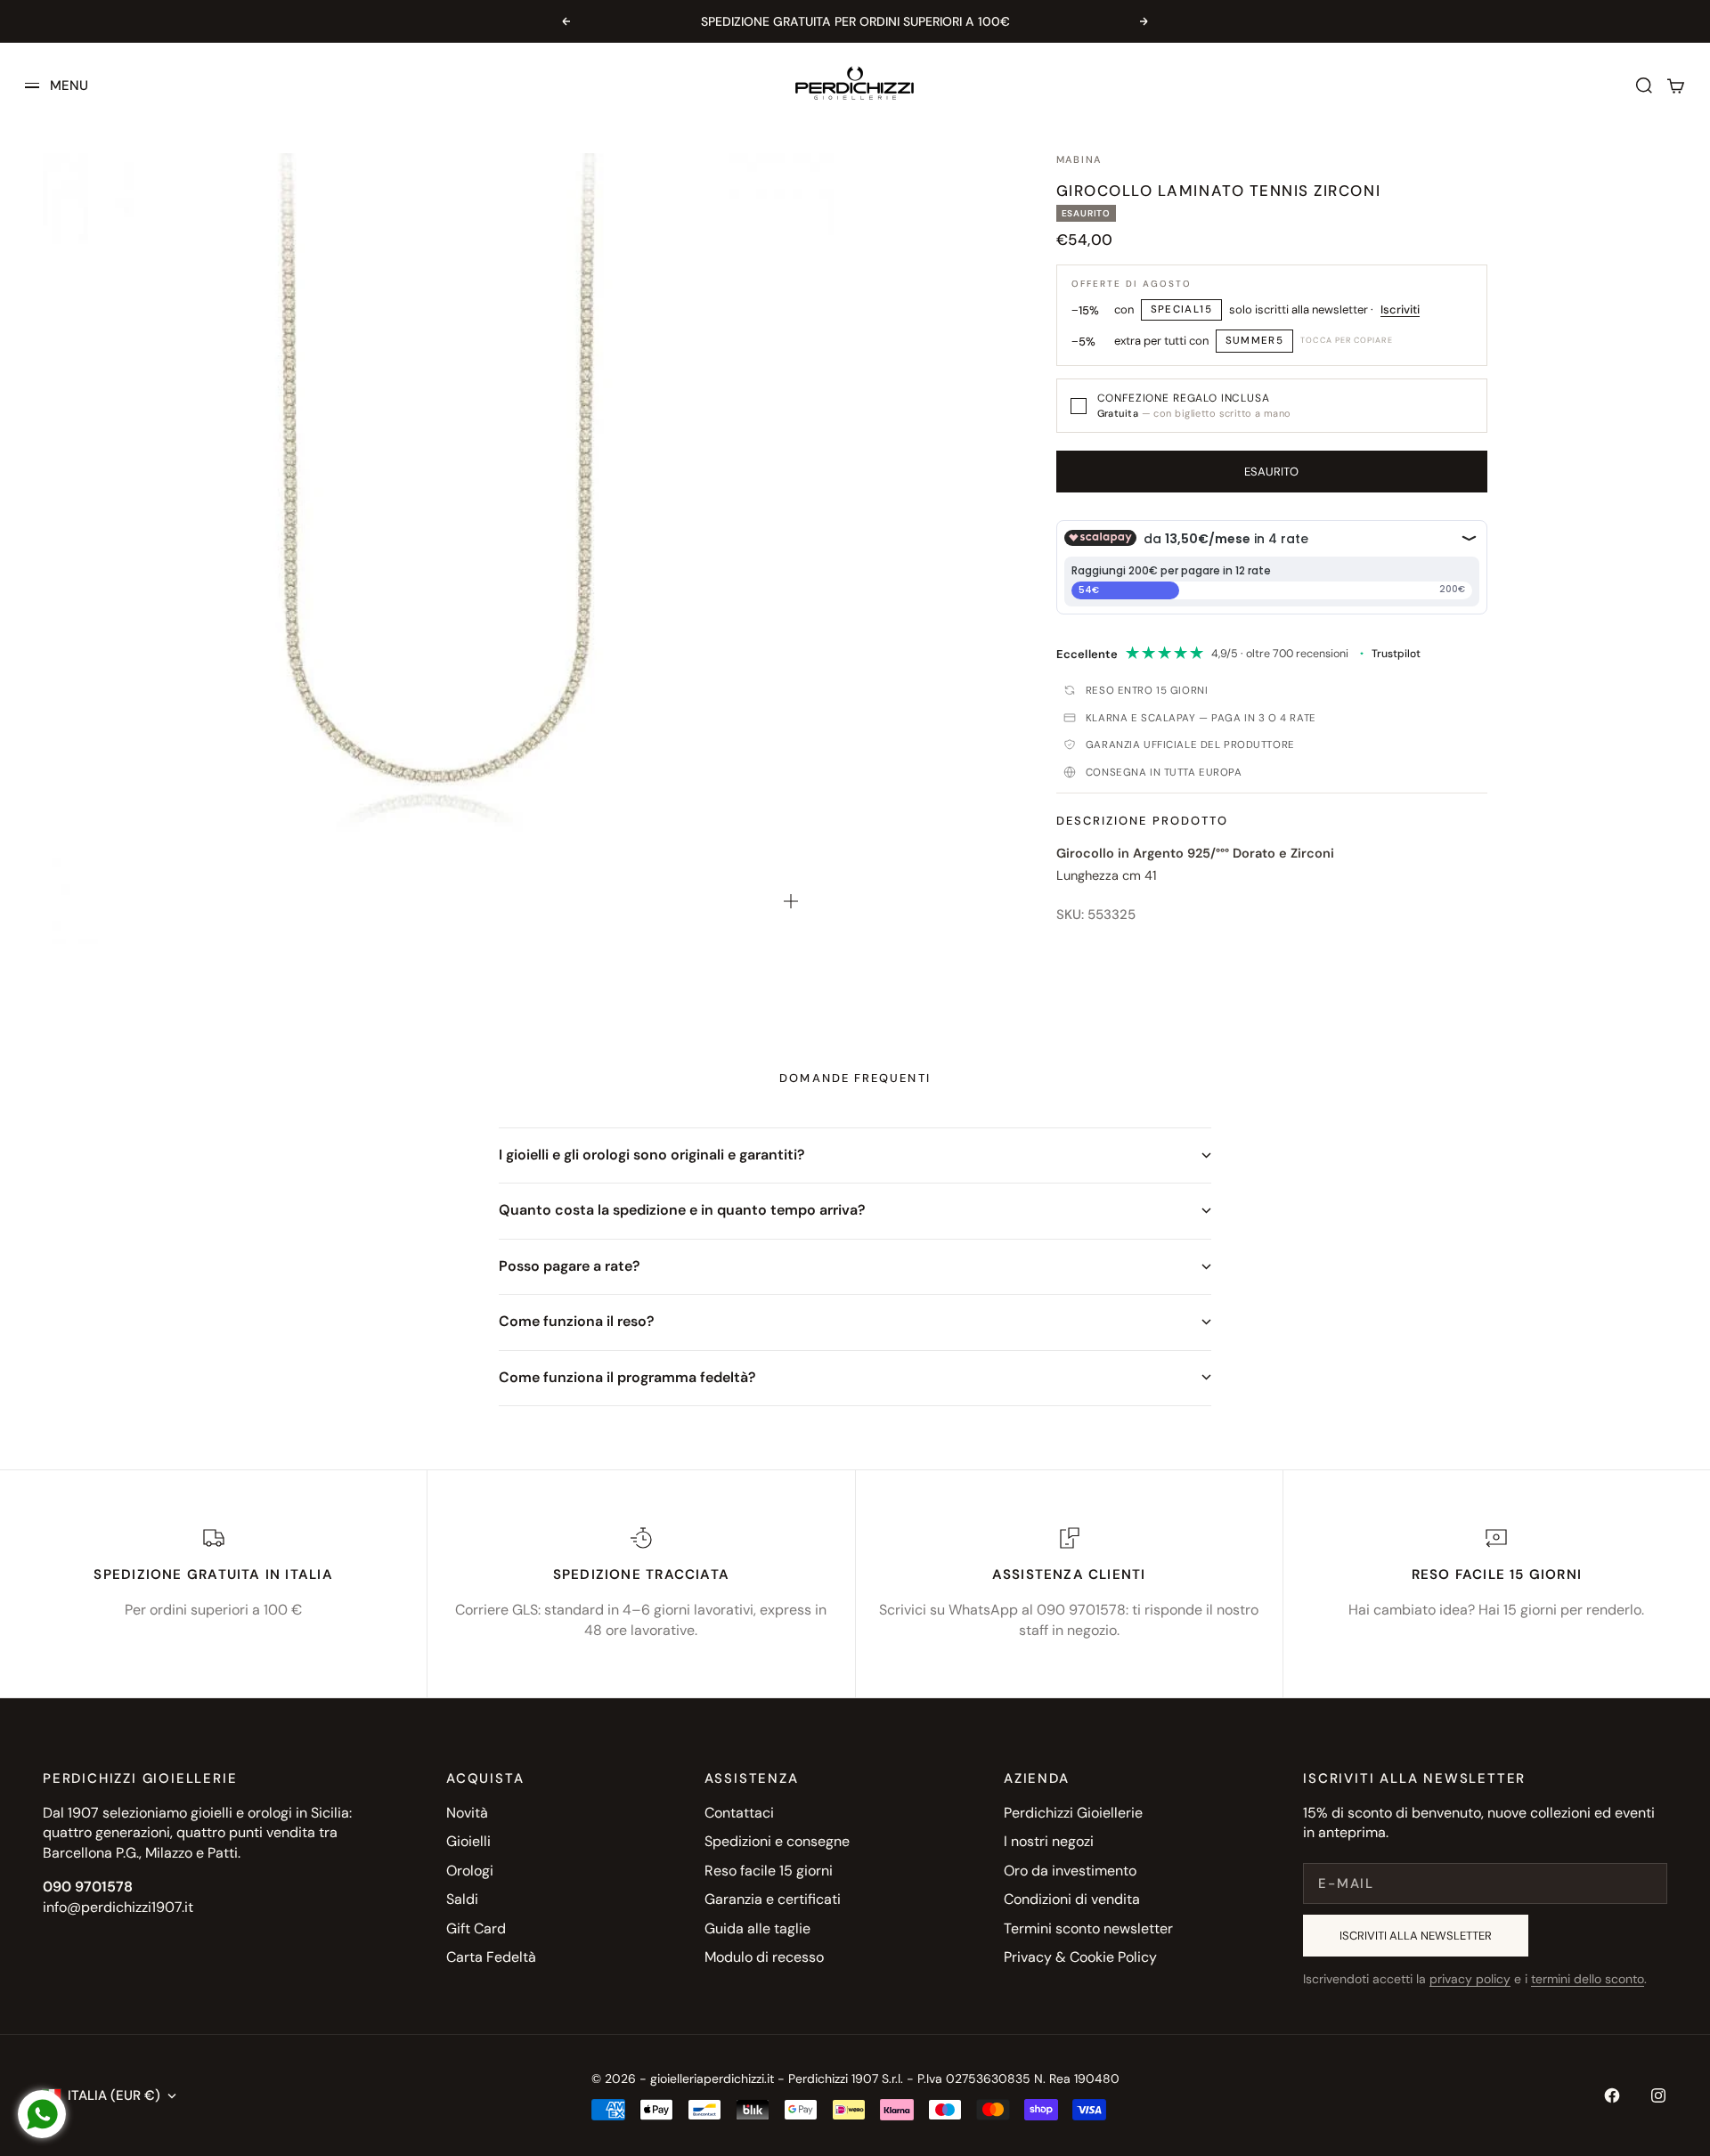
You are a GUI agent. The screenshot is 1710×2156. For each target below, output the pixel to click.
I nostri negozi (1049, 1841)
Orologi (470, 1871)
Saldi (462, 1899)
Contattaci (739, 1813)
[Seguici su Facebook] (1612, 2095)
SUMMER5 (1255, 341)
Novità (467, 1813)
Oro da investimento (1070, 1871)
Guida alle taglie (757, 1928)
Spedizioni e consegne (777, 1841)
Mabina (1079, 159)
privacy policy (1470, 1979)
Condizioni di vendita (1072, 1899)
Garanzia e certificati (773, 1899)
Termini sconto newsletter (1088, 1928)
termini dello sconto (1588, 1979)
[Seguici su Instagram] (1658, 2095)
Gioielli (468, 1841)
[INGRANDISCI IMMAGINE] (791, 901)
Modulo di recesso (764, 1957)
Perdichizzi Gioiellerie (1073, 1813)
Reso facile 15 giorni (769, 1871)
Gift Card (476, 1928)
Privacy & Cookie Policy (1080, 1957)
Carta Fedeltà (491, 1957)
